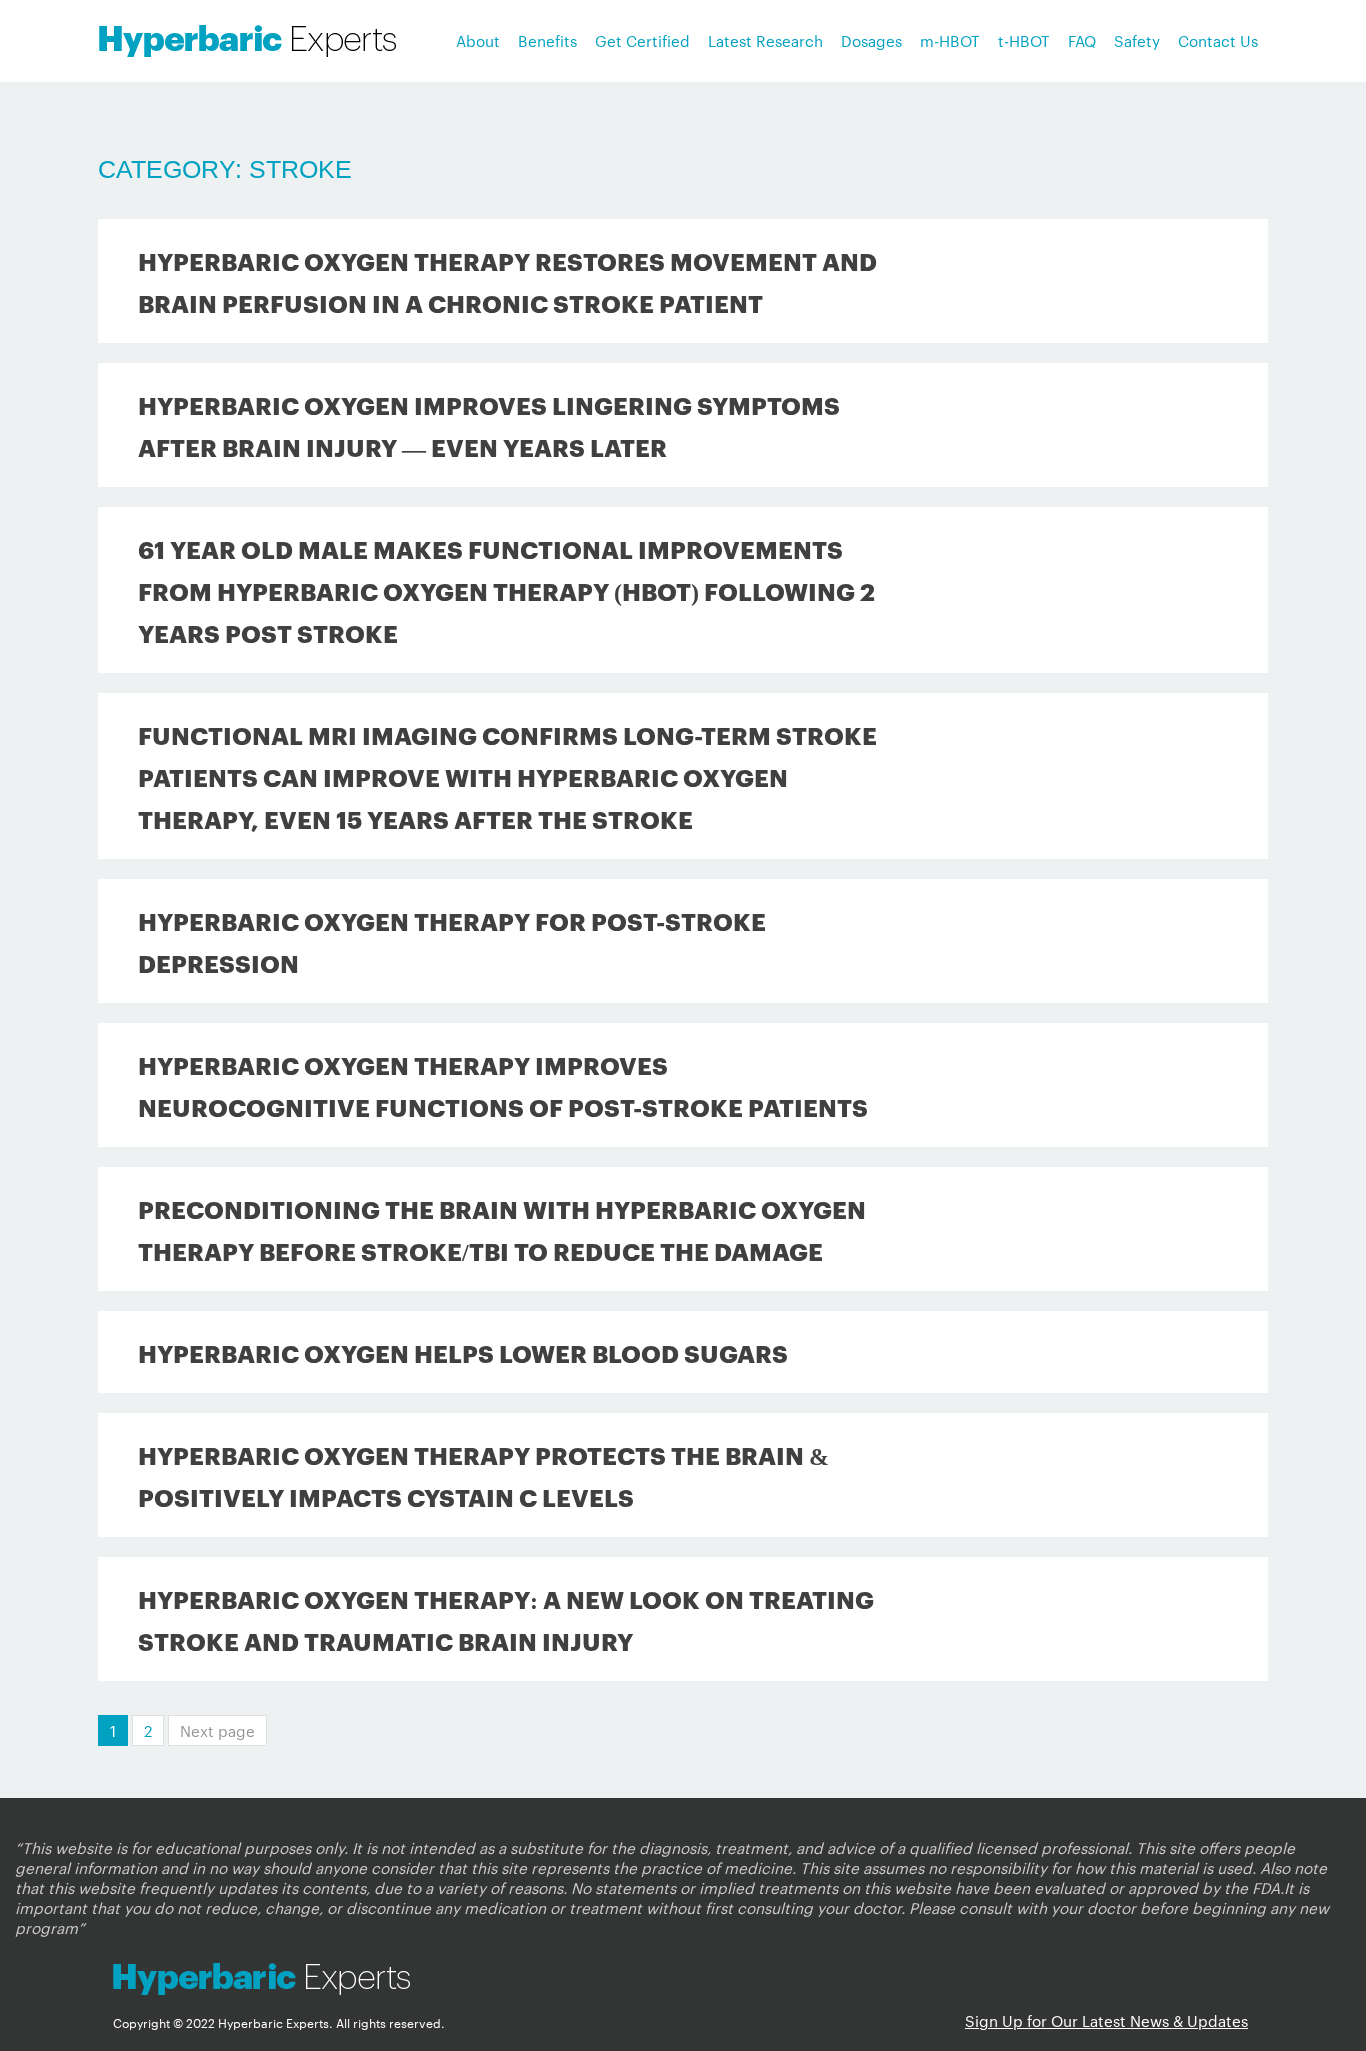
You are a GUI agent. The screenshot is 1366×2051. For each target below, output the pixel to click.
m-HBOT (950, 40)
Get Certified (642, 40)
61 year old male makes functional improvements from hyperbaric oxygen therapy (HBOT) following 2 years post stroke (506, 590)
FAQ (1082, 40)
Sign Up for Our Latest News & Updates (1106, 2020)
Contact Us (1218, 40)
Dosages (871, 40)
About (478, 40)
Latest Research (765, 40)
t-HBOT (1024, 40)
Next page (217, 1730)
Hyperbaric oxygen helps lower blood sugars (463, 1352)
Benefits (547, 40)
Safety (1137, 40)
